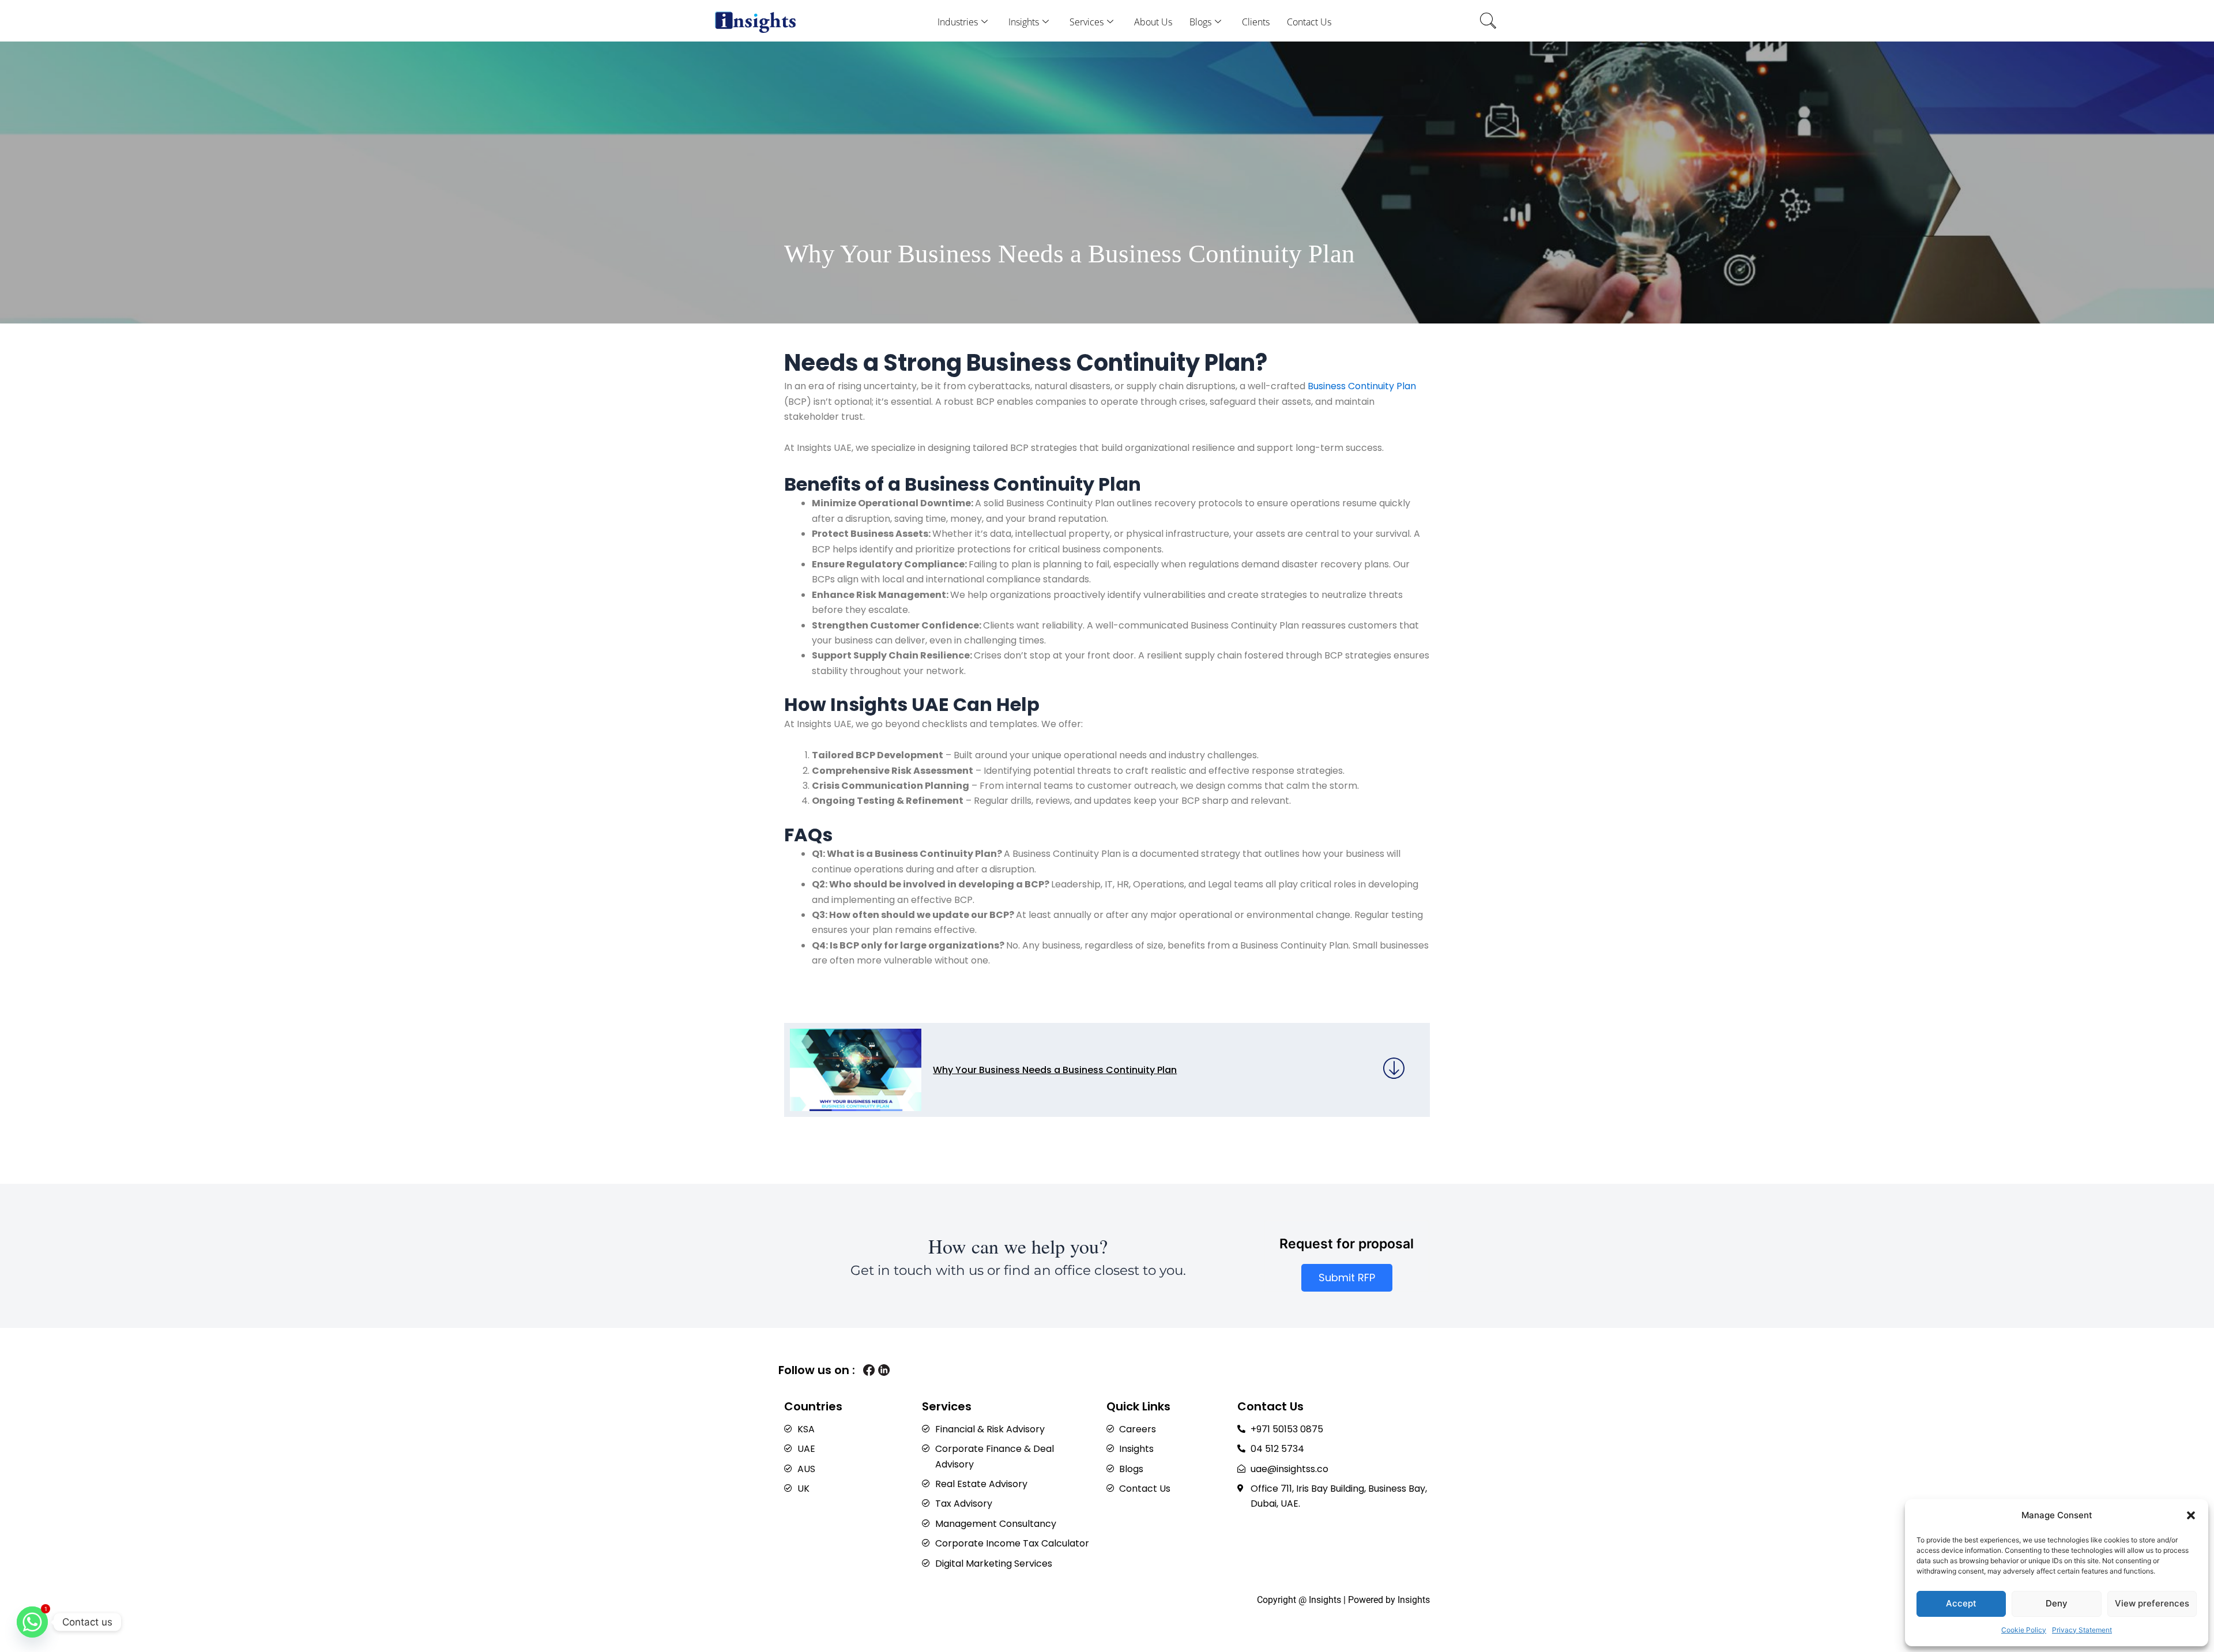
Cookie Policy (2024, 1630)
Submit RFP (1347, 1277)
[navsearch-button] (1488, 22)
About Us (1153, 22)
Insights (1024, 22)
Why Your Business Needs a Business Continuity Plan (1055, 1070)
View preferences (2152, 1603)
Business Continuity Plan (1362, 386)
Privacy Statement (2082, 1630)
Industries (958, 22)
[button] (2191, 1515)
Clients (1256, 22)
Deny (2057, 1603)
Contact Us (1309, 22)
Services (1087, 22)
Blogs (1200, 22)
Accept (1961, 1603)
